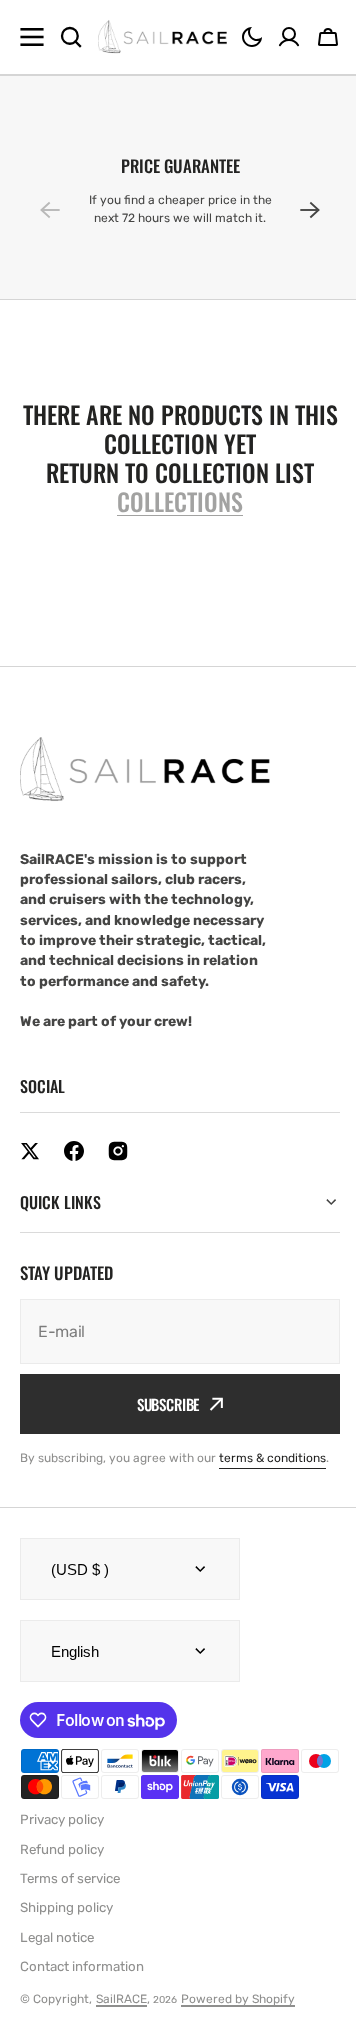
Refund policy (62, 1892)
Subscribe (160, 1404)
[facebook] (74, 1151)
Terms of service (70, 1921)
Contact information (82, 2009)
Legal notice (57, 1980)
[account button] (289, 37)
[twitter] (30, 1151)
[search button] (71, 37)
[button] (252, 37)
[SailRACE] (162, 37)
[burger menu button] (32, 37)
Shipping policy (66, 1951)
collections (180, 501)
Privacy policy (62, 1863)
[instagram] (118, 1151)
